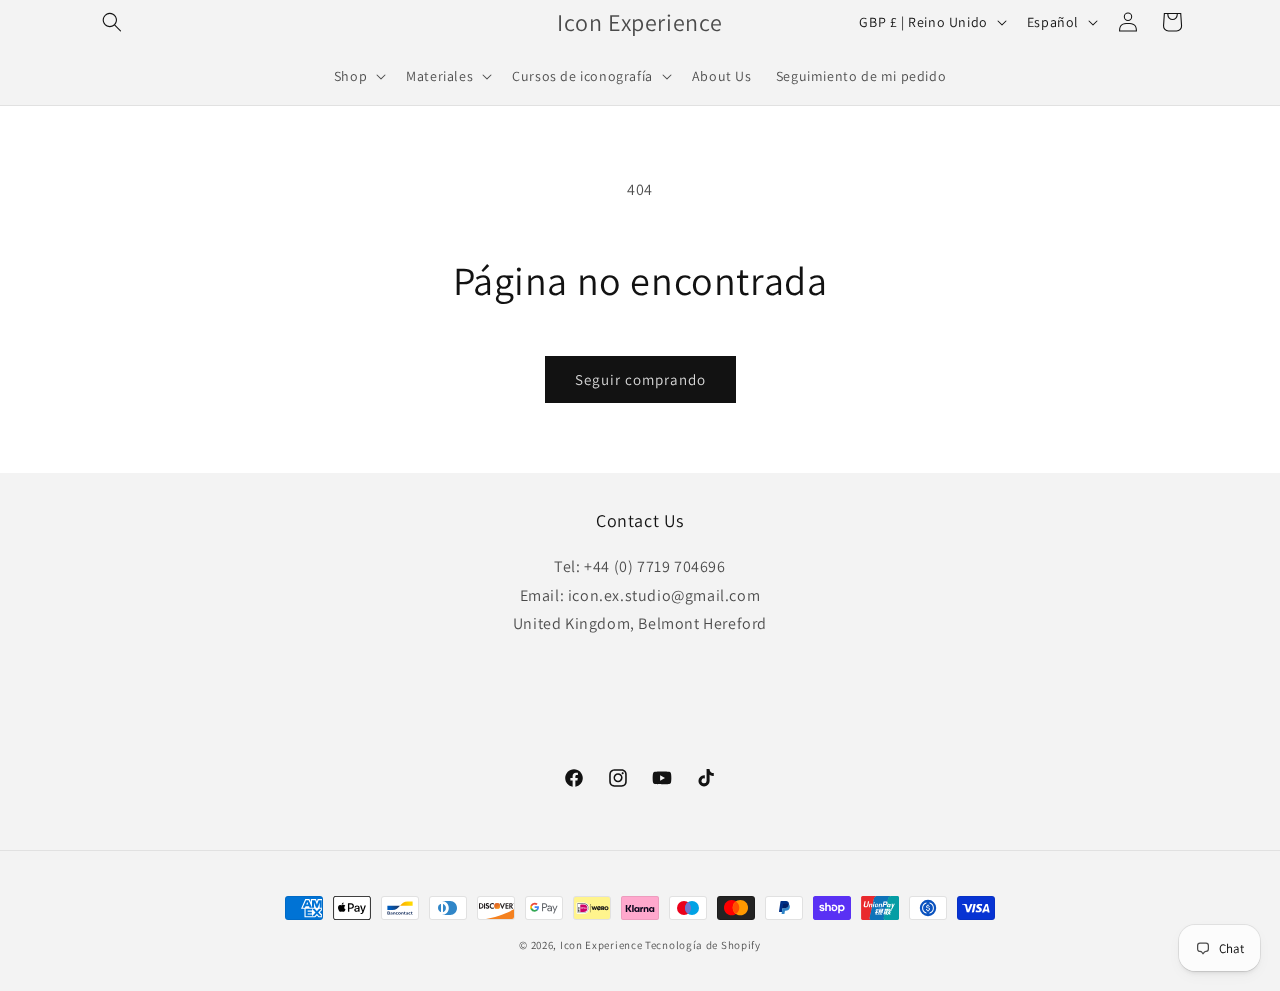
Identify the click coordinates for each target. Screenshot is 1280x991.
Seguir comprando (640, 379)
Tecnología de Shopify (703, 945)
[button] (112, 22)
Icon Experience (601, 945)
